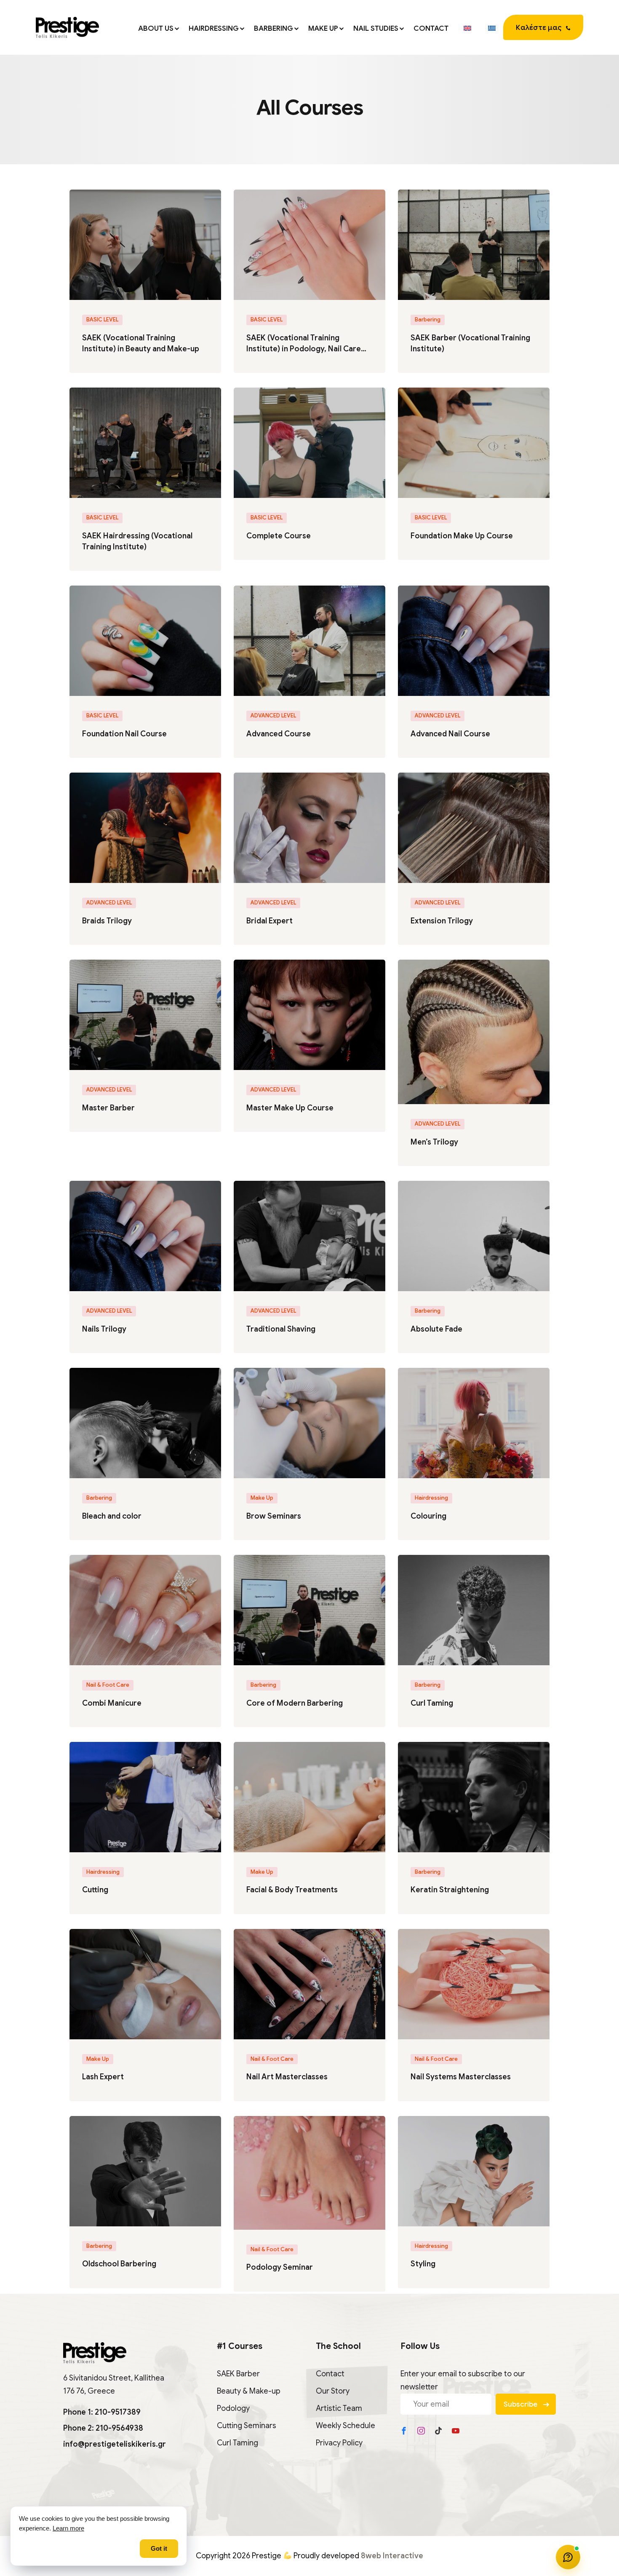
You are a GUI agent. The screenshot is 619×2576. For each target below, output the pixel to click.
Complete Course (279, 536)
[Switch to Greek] (491, 27)
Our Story (333, 2391)
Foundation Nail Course (124, 734)
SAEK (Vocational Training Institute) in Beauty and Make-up (141, 343)
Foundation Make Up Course (462, 536)
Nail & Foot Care (108, 1685)
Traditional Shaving (281, 1329)
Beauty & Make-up (249, 2391)
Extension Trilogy (442, 921)
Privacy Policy (339, 2443)
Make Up (323, 28)
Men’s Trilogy (434, 1142)
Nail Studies (376, 28)
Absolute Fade (436, 1329)
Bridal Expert (269, 921)
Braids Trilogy (107, 921)
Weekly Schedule (346, 2426)
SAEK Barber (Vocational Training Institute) (470, 343)
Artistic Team (339, 2408)
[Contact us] (568, 2557)
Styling (423, 2264)
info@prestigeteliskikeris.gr (115, 2444)
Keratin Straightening (450, 1890)
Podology (233, 2408)
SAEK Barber (238, 2374)
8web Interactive (392, 2556)
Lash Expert (103, 2077)
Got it (159, 2549)
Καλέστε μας (539, 28)
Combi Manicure (112, 1703)
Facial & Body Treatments (292, 1890)
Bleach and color (112, 1516)
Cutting (95, 1890)
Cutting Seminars (247, 2426)
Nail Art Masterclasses (287, 2077)
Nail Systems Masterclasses (461, 2077)
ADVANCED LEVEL (273, 716)
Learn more (68, 2528)
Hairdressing (214, 28)
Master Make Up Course (290, 1108)
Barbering (273, 28)
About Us (156, 28)
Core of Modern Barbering (295, 1703)
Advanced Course (279, 734)
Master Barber (108, 1108)
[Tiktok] (438, 2431)
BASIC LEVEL (102, 320)
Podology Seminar (280, 2267)
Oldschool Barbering (119, 2264)
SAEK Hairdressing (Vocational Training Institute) (137, 541)
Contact (431, 28)
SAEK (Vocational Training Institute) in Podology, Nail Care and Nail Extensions (304, 344)
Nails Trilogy (104, 1329)
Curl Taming (432, 1703)
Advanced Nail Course (450, 734)
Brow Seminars (274, 1516)
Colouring (428, 1516)
